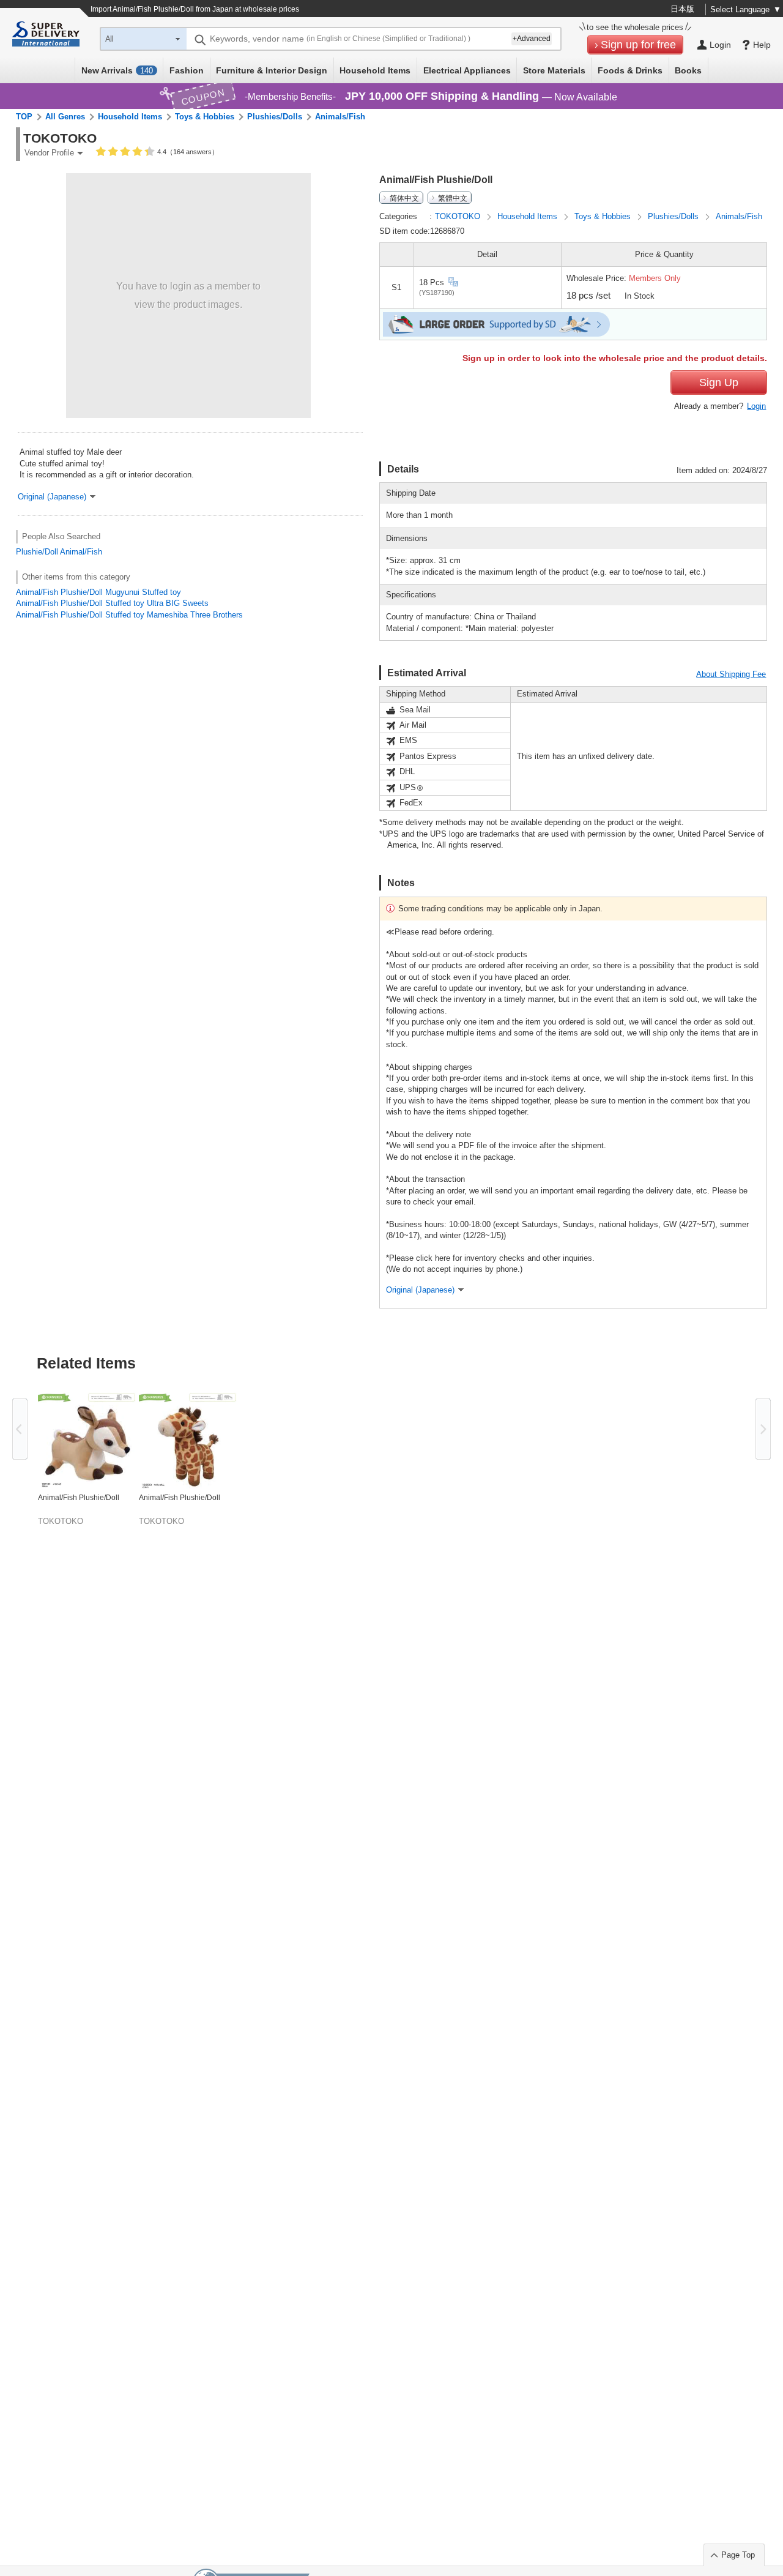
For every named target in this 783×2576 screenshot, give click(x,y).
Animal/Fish (81, 552)
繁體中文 (453, 198)
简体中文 (404, 198)
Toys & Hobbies (205, 117)
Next (763, 1429)
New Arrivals (117, 70)
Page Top (738, 2555)
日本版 (682, 9)
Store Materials (554, 70)
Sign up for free (638, 45)
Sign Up (719, 383)
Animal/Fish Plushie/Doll (79, 1498)
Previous (20, 1429)
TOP (24, 117)
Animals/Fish (340, 117)
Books (688, 70)
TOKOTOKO (459, 216)
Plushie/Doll (37, 552)
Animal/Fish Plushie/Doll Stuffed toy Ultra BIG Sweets (112, 603)
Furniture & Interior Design (272, 70)
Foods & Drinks (630, 70)
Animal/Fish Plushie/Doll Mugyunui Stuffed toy (98, 592)
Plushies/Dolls (275, 117)
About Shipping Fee (731, 674)
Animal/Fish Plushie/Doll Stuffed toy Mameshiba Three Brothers (129, 615)
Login (756, 406)
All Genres (65, 117)
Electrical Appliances (467, 70)
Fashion (187, 70)
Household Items (375, 70)
